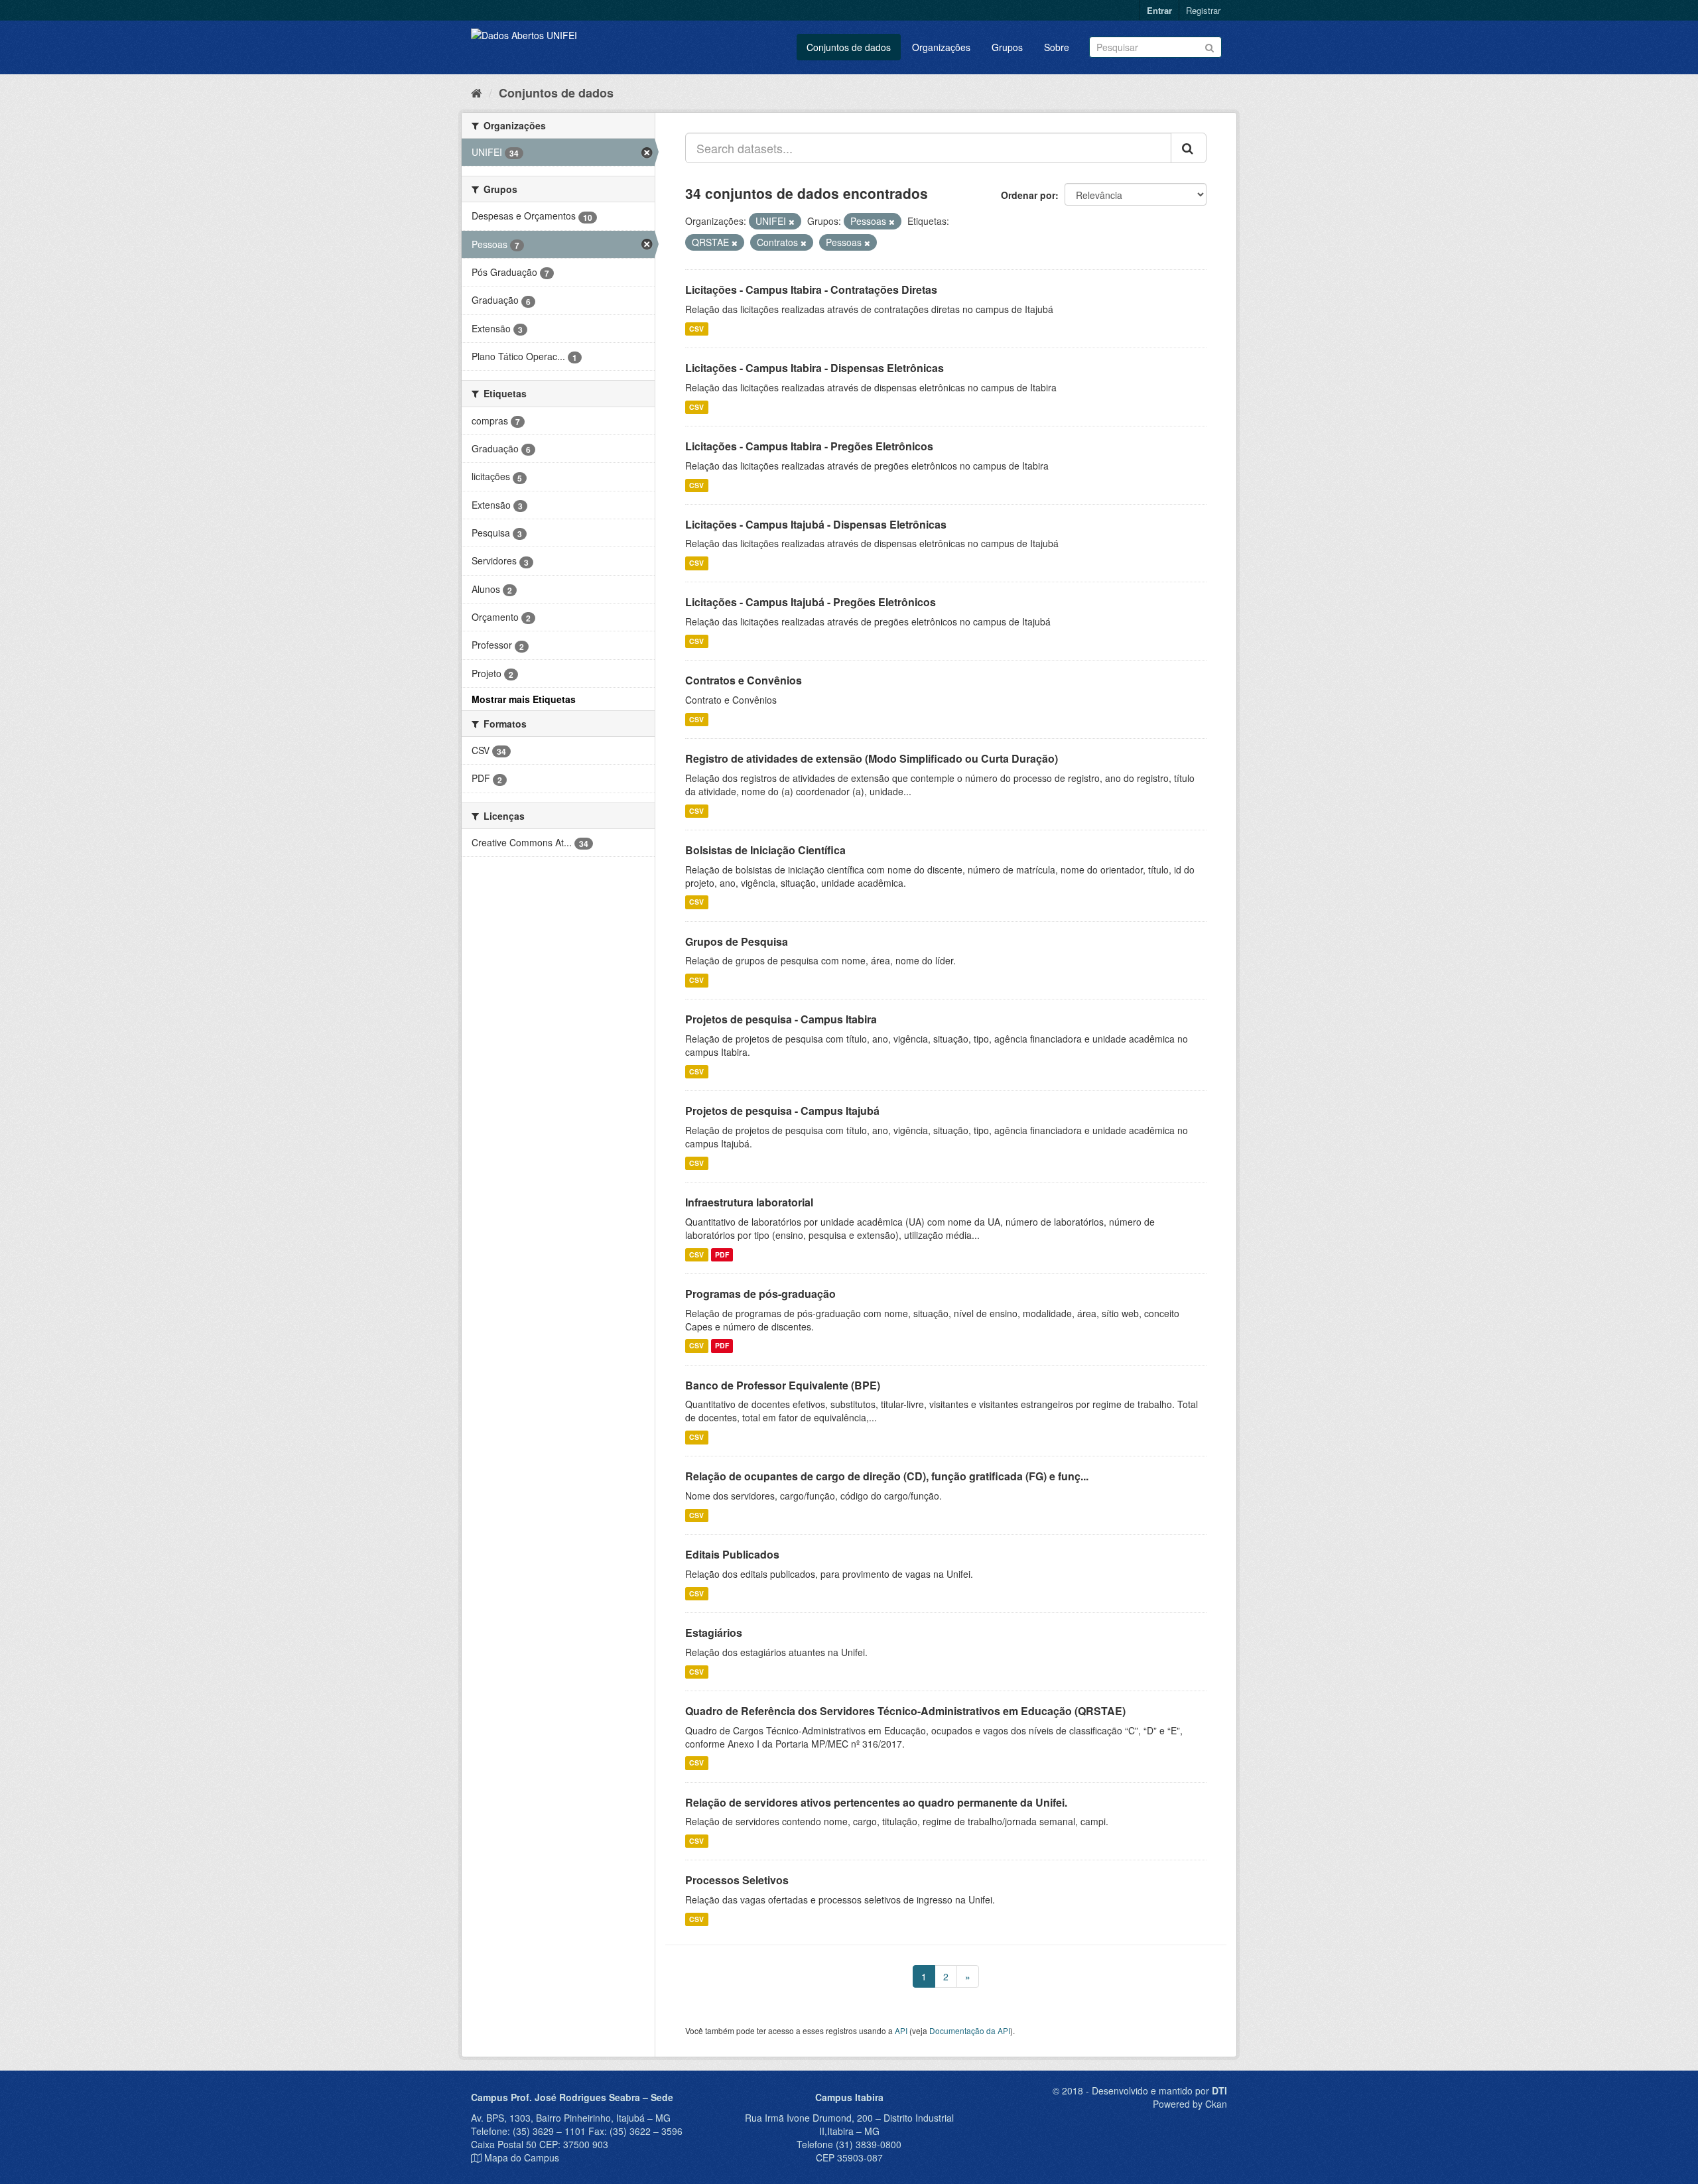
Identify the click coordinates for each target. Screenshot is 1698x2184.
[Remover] (792, 222)
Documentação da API (970, 2030)
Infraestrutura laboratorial (749, 1202)
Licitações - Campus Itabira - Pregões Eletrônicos (809, 446)
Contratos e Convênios (744, 680)
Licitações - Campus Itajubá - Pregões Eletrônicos (811, 602)
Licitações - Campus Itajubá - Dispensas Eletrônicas (816, 524)
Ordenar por (1028, 195)
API (901, 2030)
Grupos (1007, 47)
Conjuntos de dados (849, 47)
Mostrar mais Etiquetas (524, 699)
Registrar (1203, 10)
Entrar (1159, 10)
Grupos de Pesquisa (737, 941)
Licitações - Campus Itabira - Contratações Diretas (811, 289)
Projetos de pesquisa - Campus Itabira (781, 1019)
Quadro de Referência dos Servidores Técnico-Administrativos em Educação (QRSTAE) (905, 1711)
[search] (1189, 148)
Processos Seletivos (737, 1880)
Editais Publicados (732, 1554)
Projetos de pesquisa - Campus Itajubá (782, 1111)
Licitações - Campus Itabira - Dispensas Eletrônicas (815, 368)
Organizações (941, 47)
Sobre (1057, 47)
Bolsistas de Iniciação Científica (765, 850)
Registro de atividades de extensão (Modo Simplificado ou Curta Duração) (872, 758)
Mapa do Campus (522, 2157)
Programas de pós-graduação (760, 1294)
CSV (696, 329)
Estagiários (714, 1633)
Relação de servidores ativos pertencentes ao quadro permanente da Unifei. (876, 1802)
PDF (722, 1254)
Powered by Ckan (1190, 2104)
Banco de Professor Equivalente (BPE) (783, 1385)
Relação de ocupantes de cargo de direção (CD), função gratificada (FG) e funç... (887, 1476)
